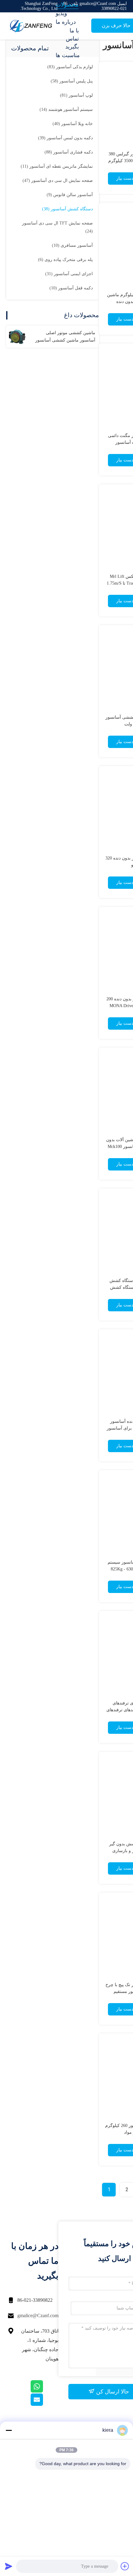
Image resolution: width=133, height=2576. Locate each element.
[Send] (9, 2566)
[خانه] (31, 26)
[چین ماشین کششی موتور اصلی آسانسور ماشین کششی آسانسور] (17, 337)
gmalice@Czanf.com (38, 2315)
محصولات (67, 5)
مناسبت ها (68, 55)
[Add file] (125, 2566)
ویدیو (61, 13)
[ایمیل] (45, 2404)
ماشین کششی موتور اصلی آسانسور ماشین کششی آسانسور (65, 336)
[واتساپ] (45, 2391)
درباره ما (66, 22)
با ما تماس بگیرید (72, 39)
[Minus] (9, 2430)
